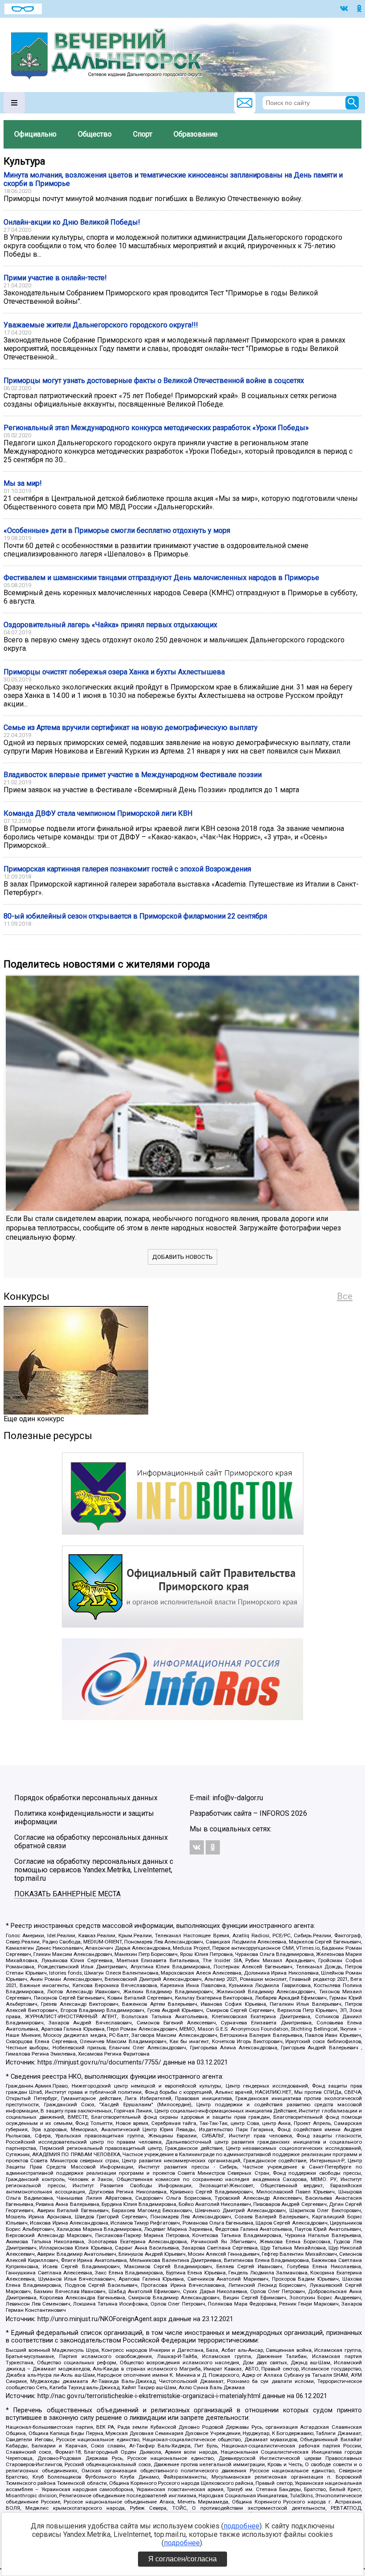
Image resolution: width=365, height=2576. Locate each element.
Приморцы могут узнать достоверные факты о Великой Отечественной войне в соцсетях (154, 381)
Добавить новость (182, 1257)
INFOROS (274, 1813)
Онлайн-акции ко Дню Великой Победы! (72, 222)
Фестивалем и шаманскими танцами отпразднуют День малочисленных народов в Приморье (161, 578)
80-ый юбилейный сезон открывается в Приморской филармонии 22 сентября (135, 916)
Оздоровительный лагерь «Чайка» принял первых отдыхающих (110, 625)
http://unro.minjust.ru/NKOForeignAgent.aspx (102, 2319)
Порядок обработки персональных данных (86, 1798)
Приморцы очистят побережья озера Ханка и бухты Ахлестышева (114, 672)
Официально (35, 134)
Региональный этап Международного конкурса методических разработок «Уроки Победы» (156, 428)
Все (345, 1296)
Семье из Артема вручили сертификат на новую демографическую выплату (131, 728)
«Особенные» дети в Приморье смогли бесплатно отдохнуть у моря (117, 530)
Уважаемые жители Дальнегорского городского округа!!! (101, 325)
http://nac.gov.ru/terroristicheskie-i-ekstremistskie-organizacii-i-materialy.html (149, 2396)
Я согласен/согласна (182, 2559)
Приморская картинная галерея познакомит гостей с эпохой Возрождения (127, 869)
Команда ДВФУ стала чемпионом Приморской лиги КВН (98, 813)
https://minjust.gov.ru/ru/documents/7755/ (99, 2062)
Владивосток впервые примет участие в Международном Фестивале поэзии (133, 775)
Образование (196, 134)
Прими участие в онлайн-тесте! (55, 278)
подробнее (241, 2526)
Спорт (143, 134)
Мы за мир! (23, 483)
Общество (95, 134)
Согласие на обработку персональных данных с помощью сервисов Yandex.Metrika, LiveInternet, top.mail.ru (94, 1870)
